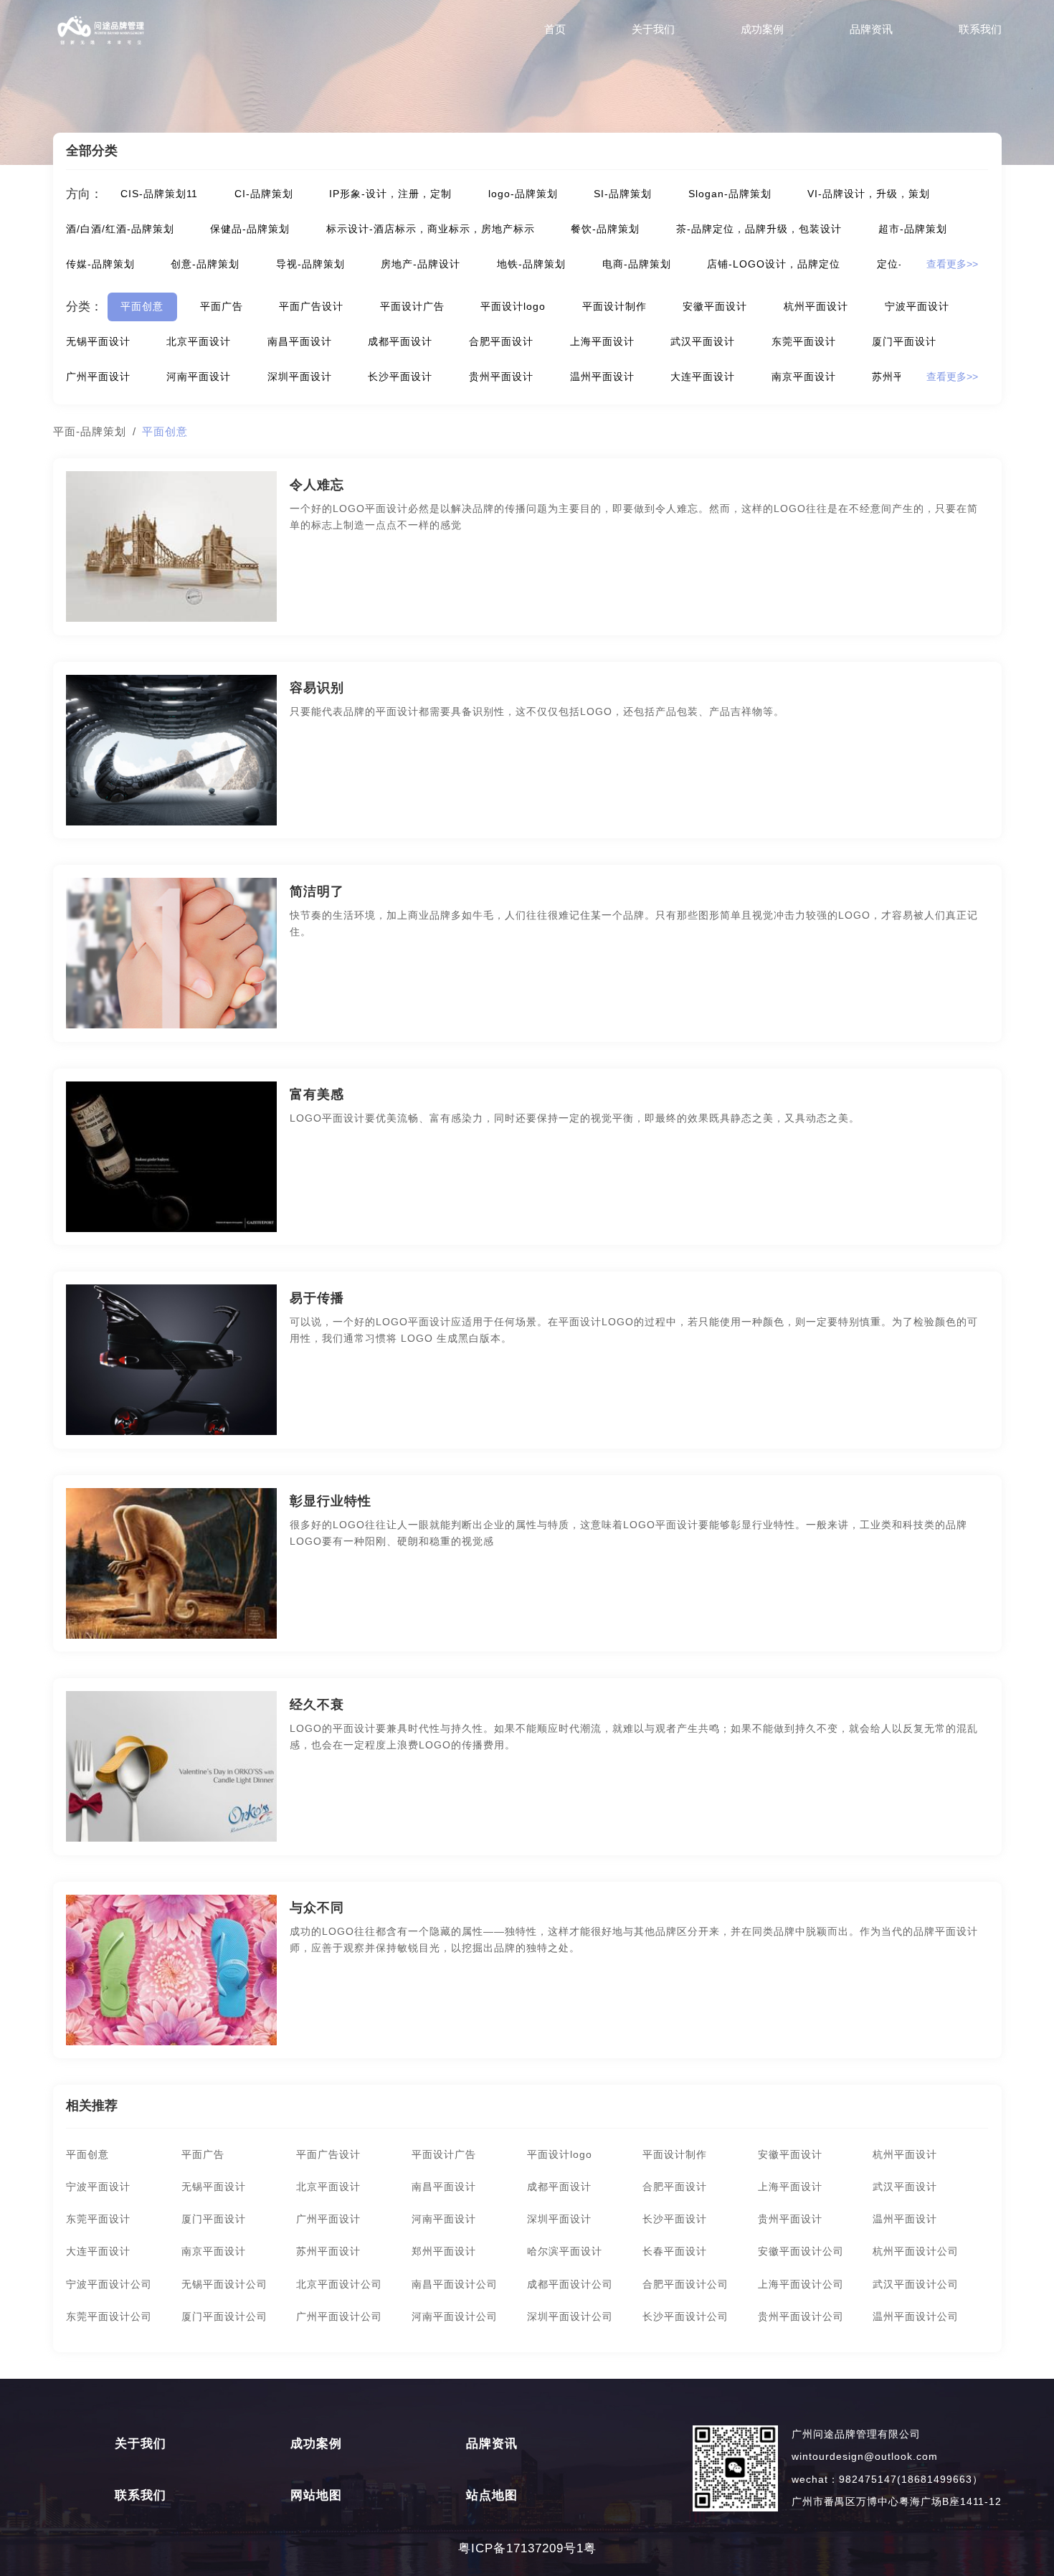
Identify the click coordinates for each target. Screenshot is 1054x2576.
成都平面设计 (400, 342)
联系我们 (980, 29)
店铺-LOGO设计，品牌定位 (774, 264)
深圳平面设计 (300, 377)
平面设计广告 (412, 307)
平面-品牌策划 (90, 431)
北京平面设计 (199, 342)
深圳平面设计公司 (570, 2317)
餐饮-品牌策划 (605, 229)
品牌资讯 (871, 29)
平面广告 (222, 307)
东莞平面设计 (804, 342)
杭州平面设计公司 (916, 2251)
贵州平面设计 (501, 377)
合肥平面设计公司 (685, 2284)
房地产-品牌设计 (421, 264)
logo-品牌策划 (523, 194)
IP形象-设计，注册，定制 (390, 194)
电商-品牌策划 (637, 264)
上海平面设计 (602, 342)
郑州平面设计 (444, 2251)
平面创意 (142, 307)
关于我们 (653, 29)
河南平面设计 (199, 377)
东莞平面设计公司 (109, 2317)
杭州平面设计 (816, 307)
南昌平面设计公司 (455, 2284)
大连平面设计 (703, 377)
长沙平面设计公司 (685, 2317)
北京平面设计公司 (339, 2284)
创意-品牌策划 (205, 264)
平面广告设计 (311, 307)
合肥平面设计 (501, 342)
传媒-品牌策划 (100, 264)
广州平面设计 (98, 377)
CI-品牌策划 (264, 194)
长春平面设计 (675, 2251)
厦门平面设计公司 (224, 2317)
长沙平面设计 (400, 377)
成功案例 (762, 29)
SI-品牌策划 (623, 194)
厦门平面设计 (904, 342)
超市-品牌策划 (913, 229)
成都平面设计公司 (570, 2284)
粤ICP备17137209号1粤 (527, 2548)
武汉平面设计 (703, 342)
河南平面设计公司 (455, 2317)
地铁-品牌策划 (531, 264)
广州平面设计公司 (339, 2317)
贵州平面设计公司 (801, 2317)
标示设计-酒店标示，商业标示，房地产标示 (431, 229)
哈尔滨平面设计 (565, 2251)
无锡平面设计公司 (224, 2284)
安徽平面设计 (715, 307)
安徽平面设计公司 (801, 2251)
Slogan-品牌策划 (730, 194)
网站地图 (316, 2496)
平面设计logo (513, 307)
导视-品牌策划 (310, 264)
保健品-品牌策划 (250, 229)
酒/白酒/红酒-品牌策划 (120, 229)
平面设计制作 (614, 307)
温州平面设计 (602, 377)
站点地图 (492, 2496)
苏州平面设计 (328, 2251)
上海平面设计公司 (801, 2284)
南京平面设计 (804, 377)
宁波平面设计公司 (109, 2284)
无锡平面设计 (98, 342)
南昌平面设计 (300, 342)
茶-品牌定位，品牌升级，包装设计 (759, 229)
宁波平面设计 (917, 307)
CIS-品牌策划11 (159, 194)
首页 (555, 29)
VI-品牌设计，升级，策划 (869, 194)
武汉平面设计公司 (916, 2284)
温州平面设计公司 (916, 2317)
